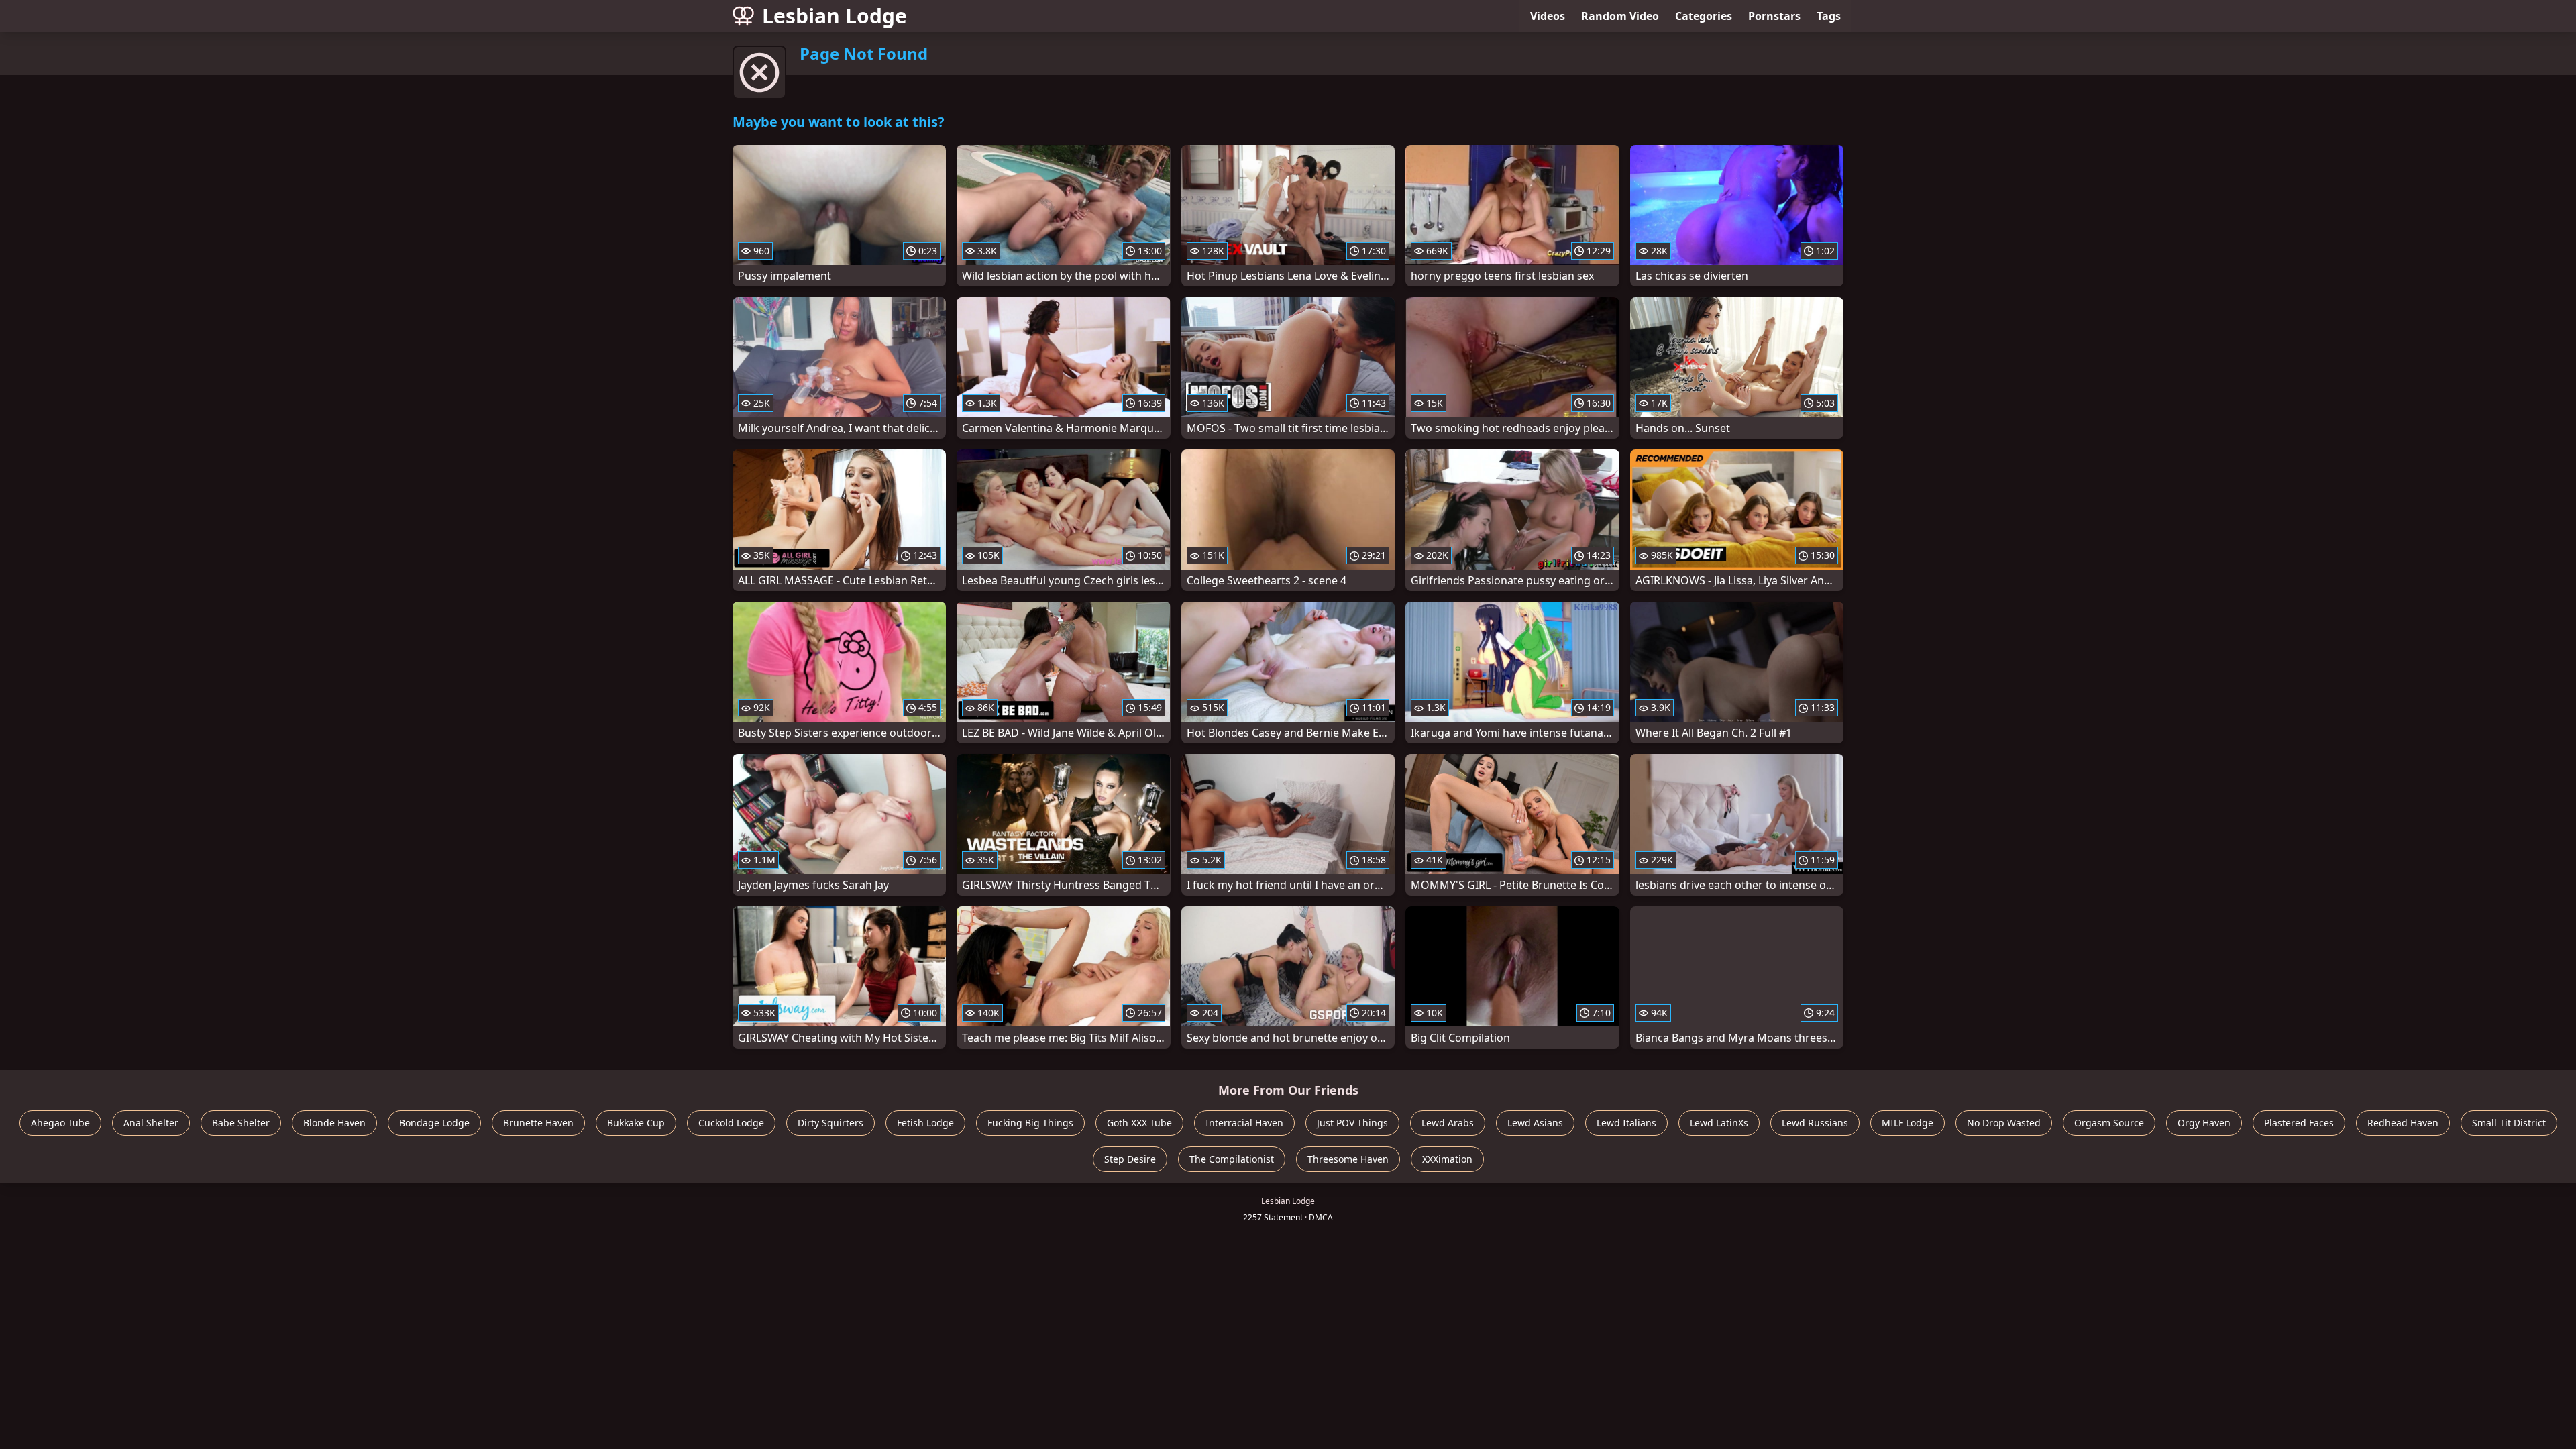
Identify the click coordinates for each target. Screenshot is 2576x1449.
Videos (1548, 16)
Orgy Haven (2204, 1123)
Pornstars (1774, 16)
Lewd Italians (1626, 1123)
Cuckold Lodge (731, 1123)
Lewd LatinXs (1719, 1123)
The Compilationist (1232, 1159)
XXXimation (1447, 1159)
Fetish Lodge (925, 1123)
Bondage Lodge (434, 1123)
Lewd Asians (1535, 1123)
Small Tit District (2509, 1123)
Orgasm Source (2109, 1123)
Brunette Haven (538, 1123)
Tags (1829, 16)
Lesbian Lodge (835, 16)
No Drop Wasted (2004, 1123)
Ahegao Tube (60, 1123)
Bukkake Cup (636, 1123)
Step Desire (1130, 1159)
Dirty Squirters (830, 1123)
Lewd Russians (1815, 1123)
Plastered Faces (2299, 1123)
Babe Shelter (241, 1123)
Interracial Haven (1244, 1123)
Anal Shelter (151, 1123)
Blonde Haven (334, 1123)
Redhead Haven (2403, 1123)
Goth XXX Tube (1139, 1123)
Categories (1704, 16)
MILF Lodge (1908, 1123)
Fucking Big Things (1030, 1123)
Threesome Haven (1348, 1159)
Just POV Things (1352, 1123)
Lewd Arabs (1448, 1123)
